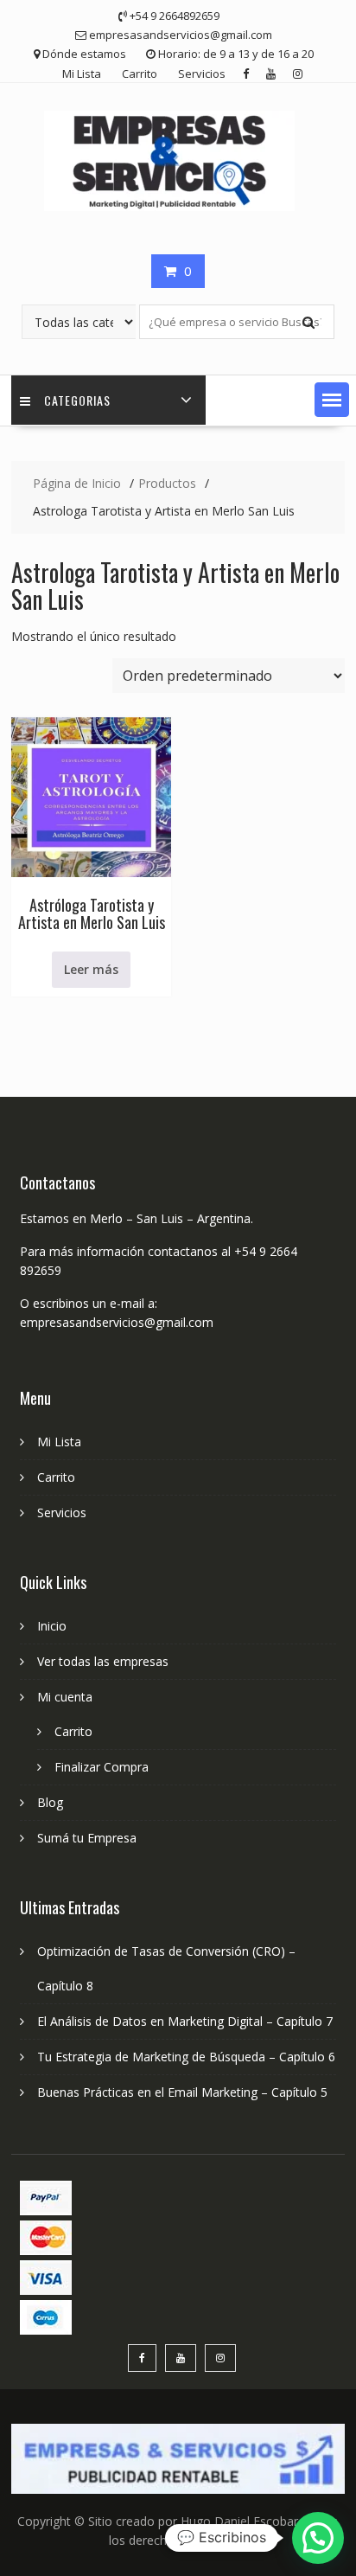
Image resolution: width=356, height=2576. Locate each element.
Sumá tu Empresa (87, 1838)
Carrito (140, 74)
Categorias (77, 400)
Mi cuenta (65, 1697)
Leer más (91, 969)
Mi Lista (82, 74)
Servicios (202, 74)
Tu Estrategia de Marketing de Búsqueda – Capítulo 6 (186, 2057)
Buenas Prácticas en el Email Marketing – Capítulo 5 (182, 2092)
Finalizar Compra (102, 1767)
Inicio (52, 1626)
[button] (332, 400)
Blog (50, 1802)
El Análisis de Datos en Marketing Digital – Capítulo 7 (185, 2021)
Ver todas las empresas (103, 1661)
